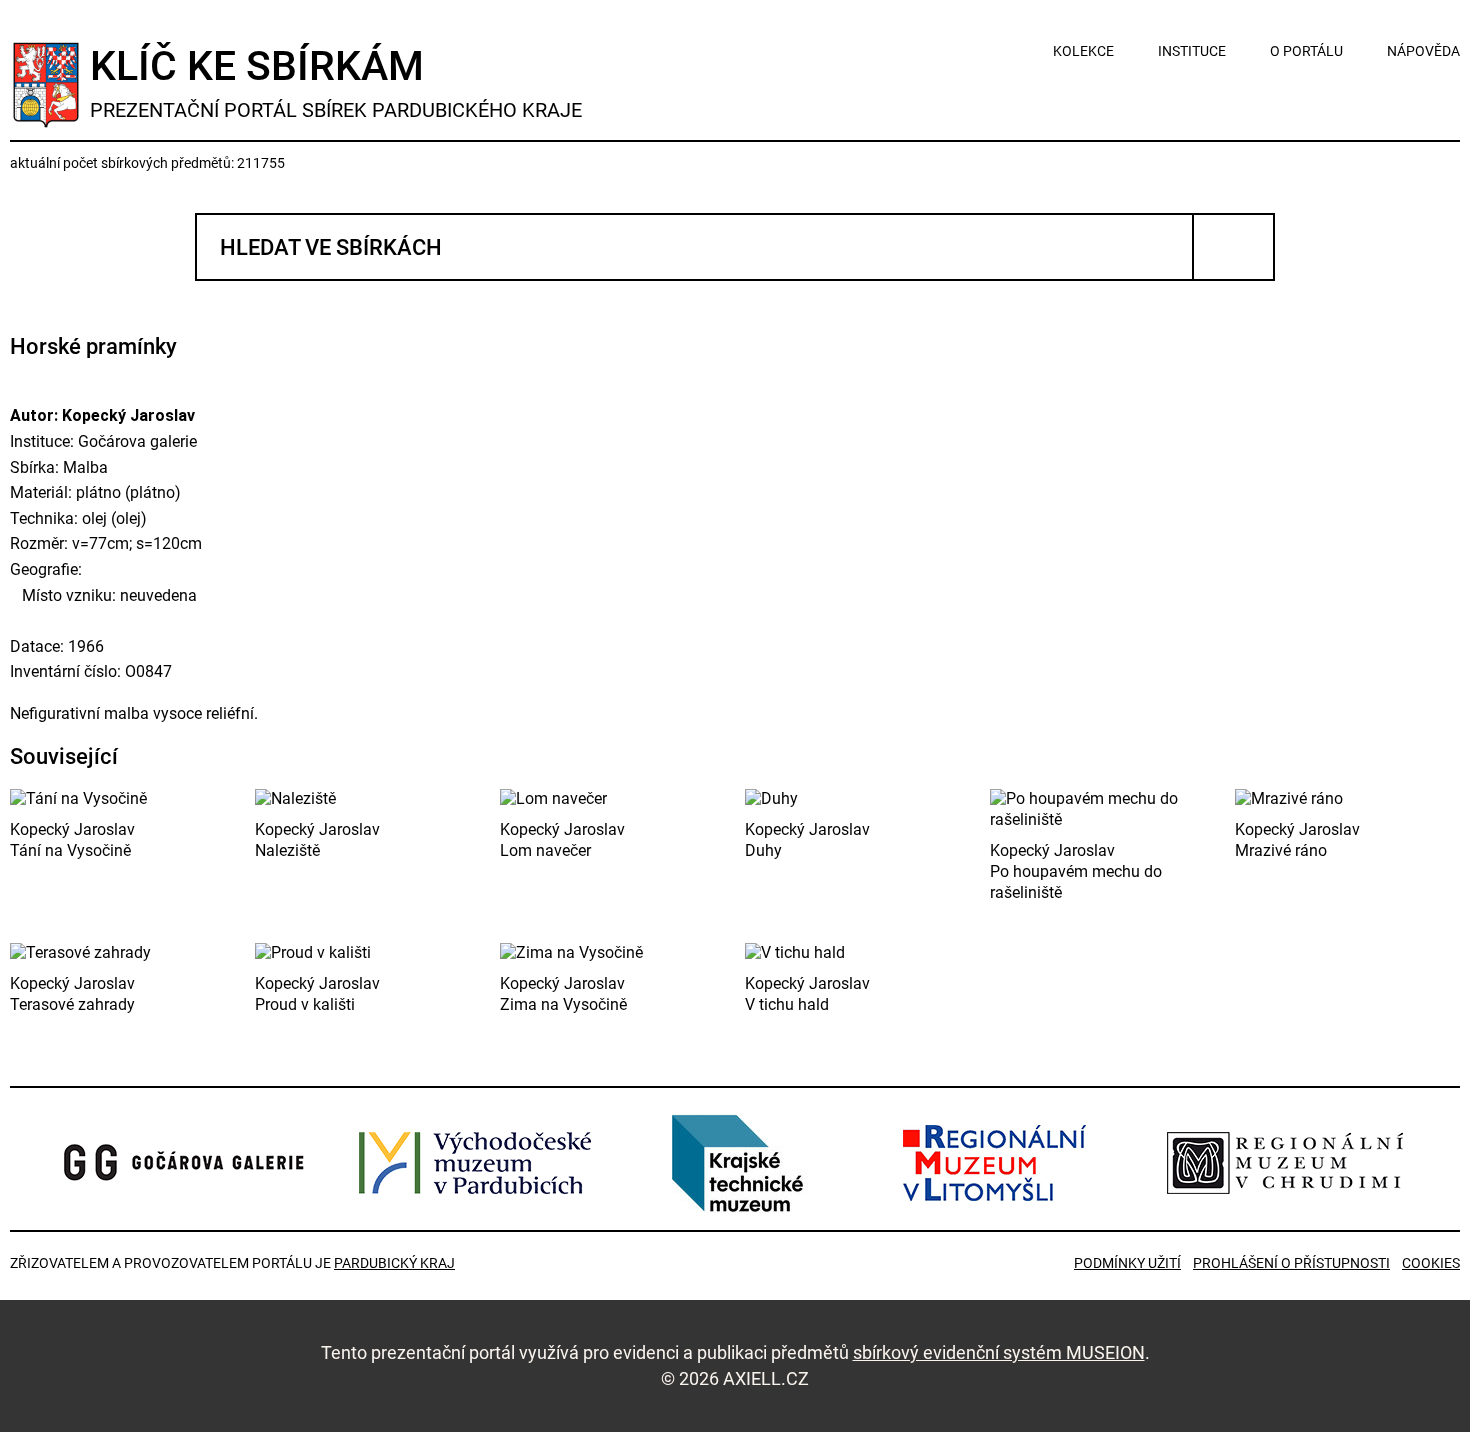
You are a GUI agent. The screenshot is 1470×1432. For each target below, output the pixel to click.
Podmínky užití (1127, 1263)
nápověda (1423, 51)
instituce (1192, 51)
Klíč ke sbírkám (336, 82)
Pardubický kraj (394, 1263)
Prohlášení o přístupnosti (1291, 1263)
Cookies (1431, 1263)
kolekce (1083, 51)
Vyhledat (1233, 247)
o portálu (1306, 51)
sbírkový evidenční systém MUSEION (999, 1352)
